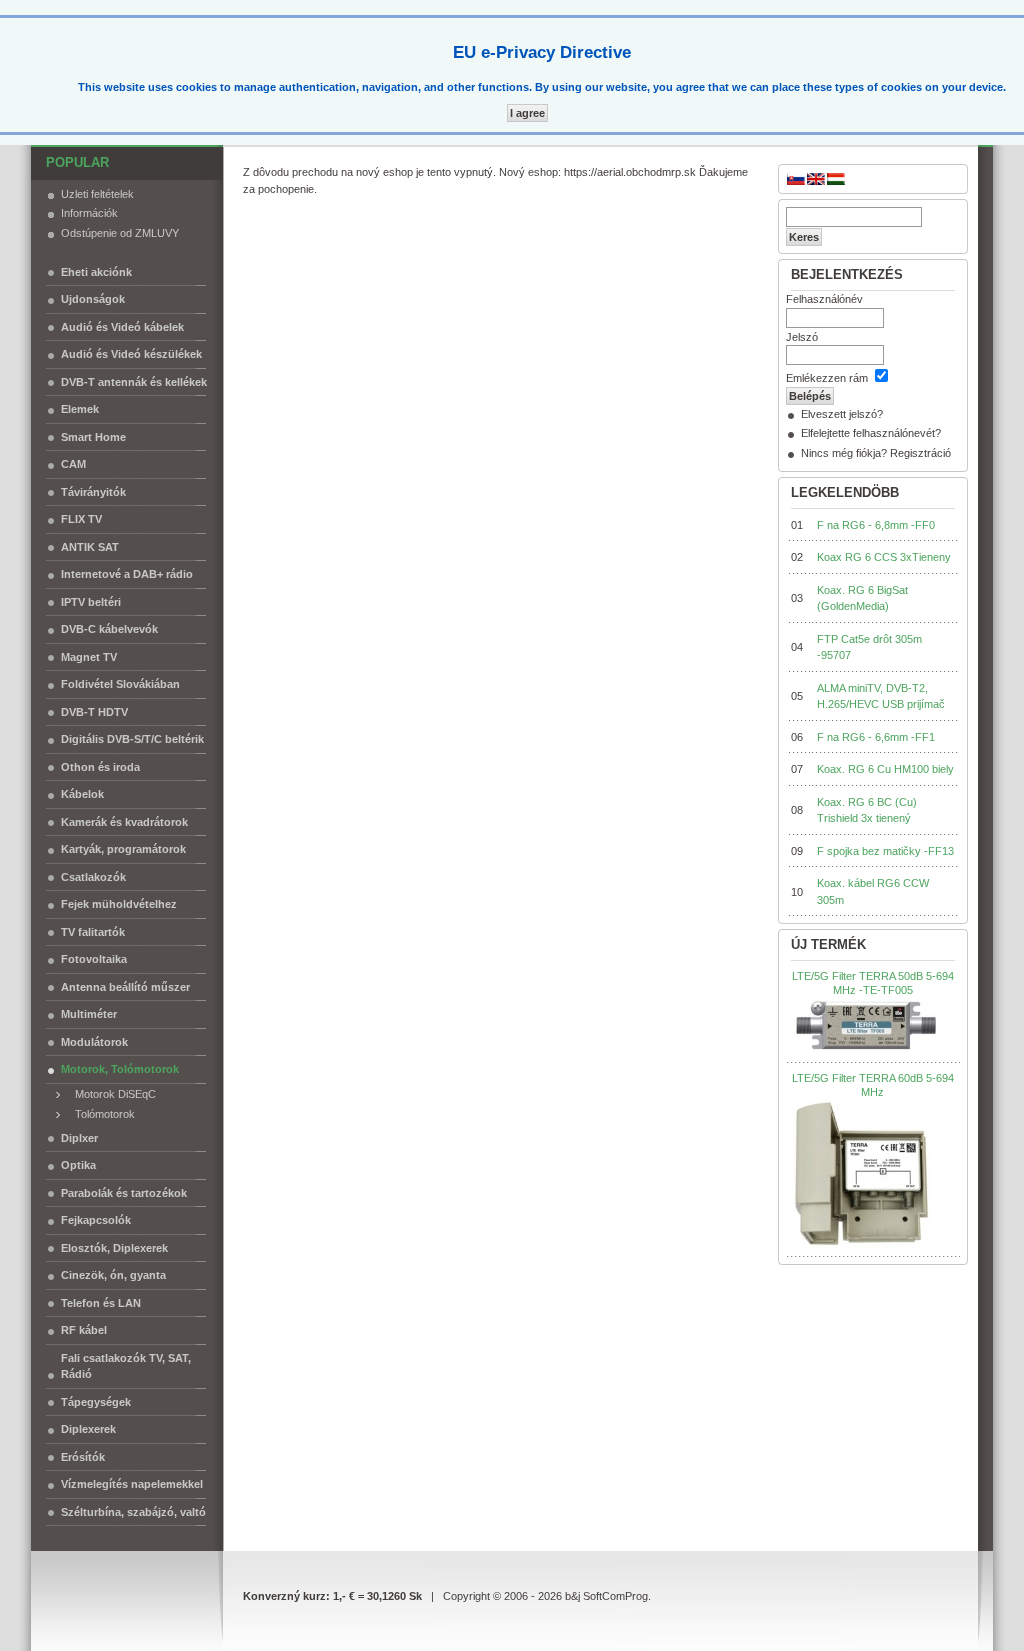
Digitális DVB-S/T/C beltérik (132, 739)
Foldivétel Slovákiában (120, 684)
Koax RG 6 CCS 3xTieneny (884, 557)
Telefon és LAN (101, 1303)
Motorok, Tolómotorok (120, 1069)
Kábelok (82, 794)
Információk (89, 213)
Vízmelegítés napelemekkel (132, 1484)
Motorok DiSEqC (111, 1094)
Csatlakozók (93, 877)
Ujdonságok (93, 299)
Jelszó (802, 337)
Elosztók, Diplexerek (114, 1248)
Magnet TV (89, 657)
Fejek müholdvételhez (119, 904)
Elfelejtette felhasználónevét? (871, 433)
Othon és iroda (100, 767)
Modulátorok (94, 1042)
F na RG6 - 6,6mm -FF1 (876, 737)
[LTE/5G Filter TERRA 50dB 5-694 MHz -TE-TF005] (866, 1026)
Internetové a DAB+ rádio (127, 574)
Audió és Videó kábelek (122, 327)
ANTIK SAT (90, 547)
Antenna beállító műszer (125, 987)
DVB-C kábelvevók (109, 629)
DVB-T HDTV (94, 712)
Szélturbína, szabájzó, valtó (133, 1512)
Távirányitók (93, 492)
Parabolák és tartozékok (124, 1193)
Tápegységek (96, 1402)
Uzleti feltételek (97, 194)
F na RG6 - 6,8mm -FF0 (876, 525)
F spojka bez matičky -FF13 (885, 851)
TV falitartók (93, 932)
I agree (527, 113)
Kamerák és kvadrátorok (124, 822)
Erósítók (83, 1457)
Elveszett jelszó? (842, 414)
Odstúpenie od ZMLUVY (120, 233)
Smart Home (93, 437)
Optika (78, 1165)
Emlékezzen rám (827, 378)
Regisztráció (920, 453)
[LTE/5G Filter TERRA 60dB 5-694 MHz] (861, 1174)
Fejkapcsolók (96, 1220)
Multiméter (89, 1014)
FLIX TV (81, 519)
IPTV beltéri (91, 602)
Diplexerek (88, 1429)
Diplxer (79, 1138)
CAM (73, 464)
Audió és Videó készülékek (131, 354)
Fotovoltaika (94, 959)
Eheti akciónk (96, 272)
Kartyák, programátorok (123, 849)
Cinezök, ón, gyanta (113, 1275)
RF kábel (84, 1330)
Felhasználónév (824, 299)
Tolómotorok (100, 1114)
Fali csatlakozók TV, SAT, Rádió (126, 1366)
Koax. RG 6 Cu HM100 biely (885, 769)
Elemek (80, 409)
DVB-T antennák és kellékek (134, 382)
